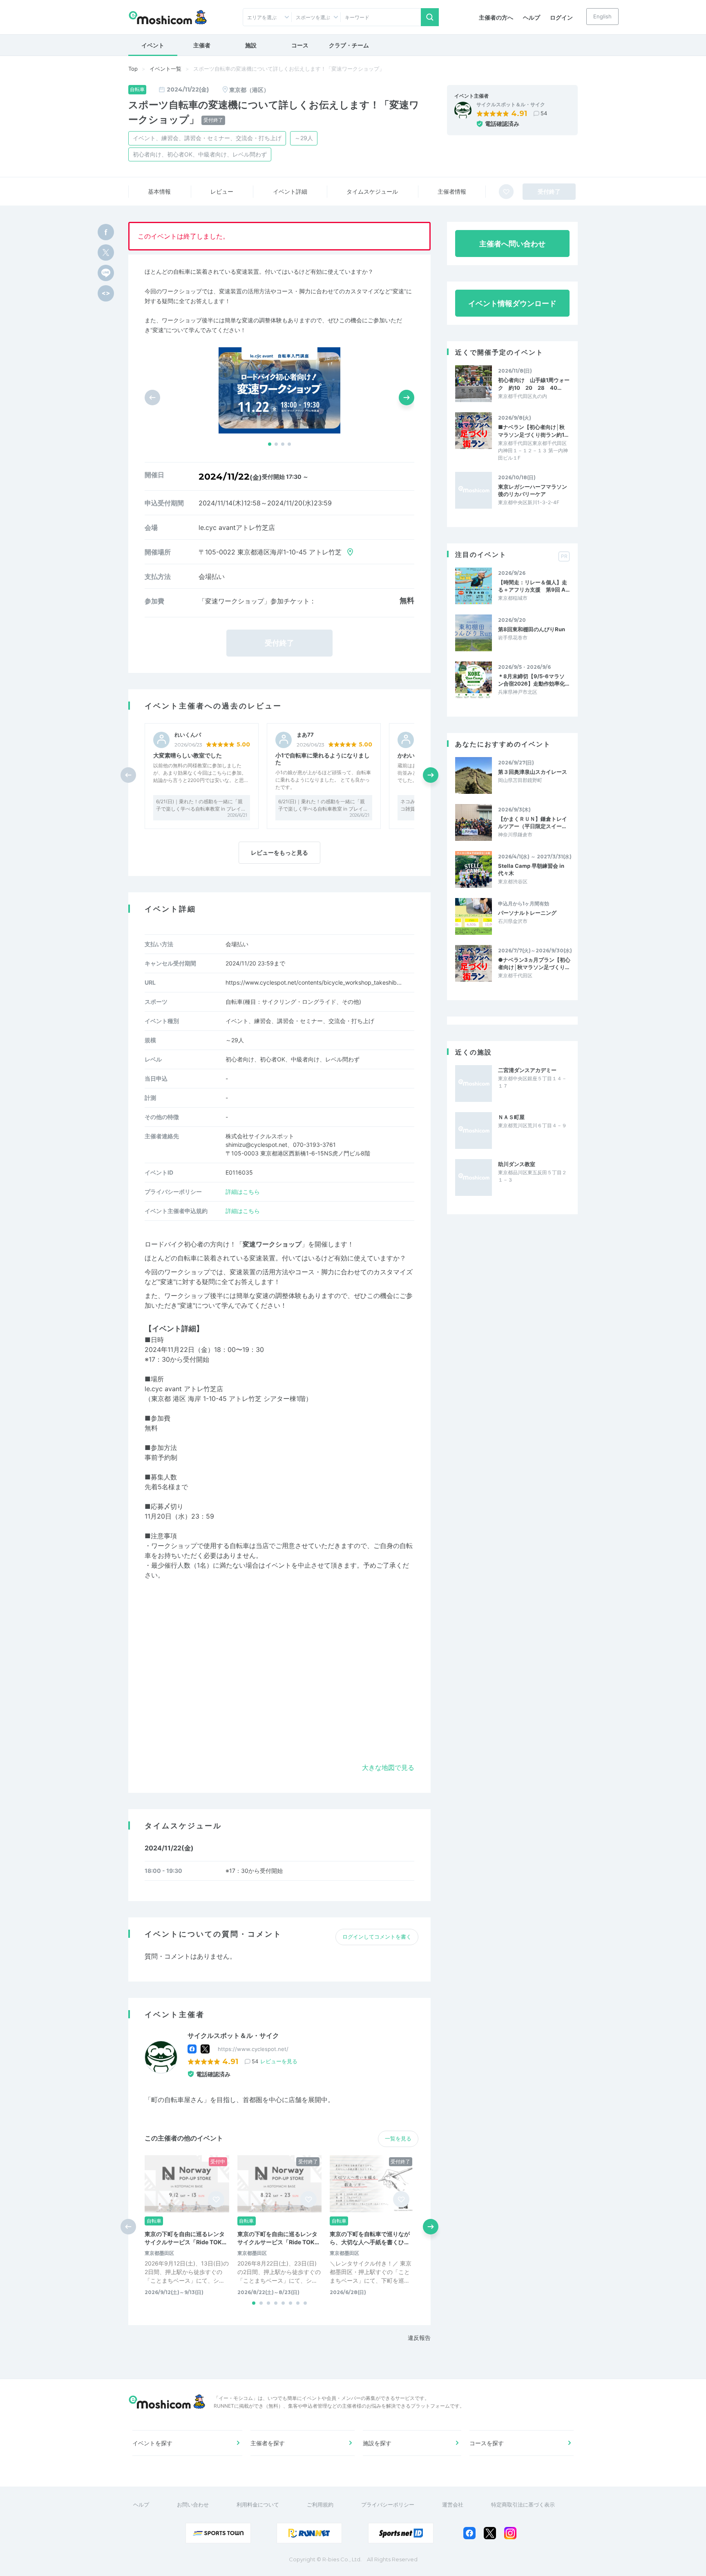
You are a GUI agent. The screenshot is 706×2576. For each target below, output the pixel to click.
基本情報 (159, 191)
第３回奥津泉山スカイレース (533, 772)
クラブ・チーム (349, 45)
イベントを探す (152, 2443)
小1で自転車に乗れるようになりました (323, 759)
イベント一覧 (165, 69)
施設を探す (377, 2443)
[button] (270, 444)
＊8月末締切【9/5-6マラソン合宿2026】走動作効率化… (534, 680)
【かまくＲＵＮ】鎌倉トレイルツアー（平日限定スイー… (533, 822)
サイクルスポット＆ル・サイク (511, 105)
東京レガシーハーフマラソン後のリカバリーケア (533, 490)
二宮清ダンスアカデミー (527, 1070)
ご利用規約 (320, 2505)
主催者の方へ (496, 17)
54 (544, 113)
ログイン (561, 17)
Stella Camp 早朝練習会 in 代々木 (531, 869)
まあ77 (305, 735)
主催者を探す (268, 2443)
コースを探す (487, 2443)
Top (133, 69)
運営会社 (453, 2505)
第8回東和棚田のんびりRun (532, 629)
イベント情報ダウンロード (512, 303)
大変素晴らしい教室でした (188, 755)
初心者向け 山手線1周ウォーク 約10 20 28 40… (534, 384)
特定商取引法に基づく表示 (523, 2505)
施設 (251, 45)
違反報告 (419, 2338)
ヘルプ (532, 17)
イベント (153, 45)
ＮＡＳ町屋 (511, 1117)
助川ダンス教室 (517, 1164)
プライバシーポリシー (388, 2505)
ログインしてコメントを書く (377, 1937)
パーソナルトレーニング (527, 913)
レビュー (222, 191)
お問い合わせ (193, 2505)
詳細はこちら (243, 1192)
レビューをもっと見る (279, 852)
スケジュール (372, 191)
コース (300, 45)
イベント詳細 (290, 191)
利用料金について (258, 2505)
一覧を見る (398, 2138)
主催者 (202, 45)
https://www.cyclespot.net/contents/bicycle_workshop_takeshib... (314, 982)
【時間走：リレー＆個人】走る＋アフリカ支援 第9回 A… (534, 586)
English (602, 16)
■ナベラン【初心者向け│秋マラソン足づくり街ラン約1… (533, 431)
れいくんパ (188, 735)
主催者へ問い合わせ (512, 244)
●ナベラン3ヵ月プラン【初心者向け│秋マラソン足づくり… (534, 963)
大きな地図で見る (388, 1767)
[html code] (106, 293)
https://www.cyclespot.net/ (253, 2049)
